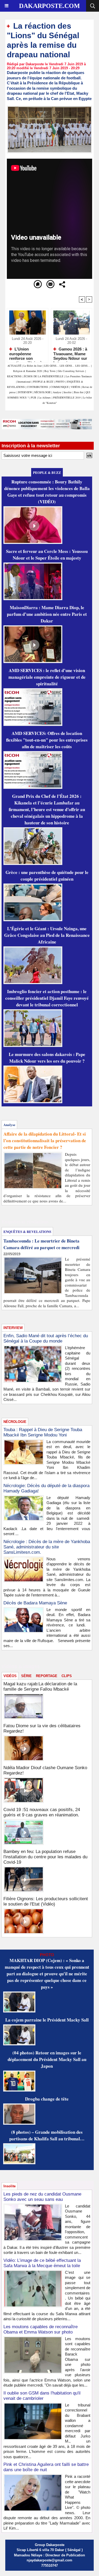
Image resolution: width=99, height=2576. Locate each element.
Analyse (57, 392)
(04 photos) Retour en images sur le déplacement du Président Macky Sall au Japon (47, 2059)
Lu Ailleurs (45, 397)
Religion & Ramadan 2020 (28, 371)
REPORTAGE (47, 1676)
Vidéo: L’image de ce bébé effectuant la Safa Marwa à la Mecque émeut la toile (42, 2263)
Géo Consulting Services (71, 371)
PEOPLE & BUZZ (43, 382)
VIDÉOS (76, 387)
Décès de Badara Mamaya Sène (35, 1603)
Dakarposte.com (49, 6)
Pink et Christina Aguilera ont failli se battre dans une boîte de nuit (46, 2467)
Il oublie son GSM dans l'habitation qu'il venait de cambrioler (42, 2396)
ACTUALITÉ (15, 366)
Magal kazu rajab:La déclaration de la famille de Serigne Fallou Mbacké (40, 1687)
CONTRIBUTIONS (37, 387)
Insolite (68, 392)
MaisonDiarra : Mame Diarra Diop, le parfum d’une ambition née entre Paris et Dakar (47, 614)
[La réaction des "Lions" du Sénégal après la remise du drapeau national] (49, 108)
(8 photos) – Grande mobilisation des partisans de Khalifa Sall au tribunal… (47, 2135)
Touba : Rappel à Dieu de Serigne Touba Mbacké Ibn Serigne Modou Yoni (43, 1432)
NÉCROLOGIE (43, 392)
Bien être (79, 392)
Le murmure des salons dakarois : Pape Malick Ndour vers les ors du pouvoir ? (47, 1058)
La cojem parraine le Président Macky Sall (47, 2020)
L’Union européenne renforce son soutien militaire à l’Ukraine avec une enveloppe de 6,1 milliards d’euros (26, 353)
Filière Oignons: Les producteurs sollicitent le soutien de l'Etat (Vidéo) (46, 1901)
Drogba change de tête (47, 2099)
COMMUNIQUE (60, 387)
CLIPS (67, 1676)
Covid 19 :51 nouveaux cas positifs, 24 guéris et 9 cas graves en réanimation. (42, 1812)
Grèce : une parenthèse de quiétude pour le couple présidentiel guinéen (47, 876)
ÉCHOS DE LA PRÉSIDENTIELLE (44, 376)
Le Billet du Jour (33, 366)
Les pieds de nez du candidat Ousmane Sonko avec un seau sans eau (42, 2197)
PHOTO (60, 382)
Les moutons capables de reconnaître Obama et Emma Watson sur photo (41, 2329)
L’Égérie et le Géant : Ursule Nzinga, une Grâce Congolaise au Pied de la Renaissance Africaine (47, 935)
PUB (34, 397)
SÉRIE (26, 1676)
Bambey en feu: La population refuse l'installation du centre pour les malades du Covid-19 (45, 1857)
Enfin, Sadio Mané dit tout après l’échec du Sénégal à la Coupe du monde (46, 1338)
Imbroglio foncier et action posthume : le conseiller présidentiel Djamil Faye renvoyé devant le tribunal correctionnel (47, 998)
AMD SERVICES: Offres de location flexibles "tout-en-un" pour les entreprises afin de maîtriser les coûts (47, 740)
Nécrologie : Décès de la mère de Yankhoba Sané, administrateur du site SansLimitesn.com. (47, 1547)
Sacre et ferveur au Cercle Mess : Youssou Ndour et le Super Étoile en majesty (47, 555)
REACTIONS (14, 376)
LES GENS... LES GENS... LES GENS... (67, 366)
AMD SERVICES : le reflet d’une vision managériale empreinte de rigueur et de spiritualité (47, 677)
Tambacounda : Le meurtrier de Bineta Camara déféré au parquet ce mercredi (41, 1244)
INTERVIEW (25, 392)
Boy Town (50, 371)
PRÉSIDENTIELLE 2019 (67, 397)
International (24, 382)
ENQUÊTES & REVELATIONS (27, 1231)
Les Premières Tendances (79, 376)
